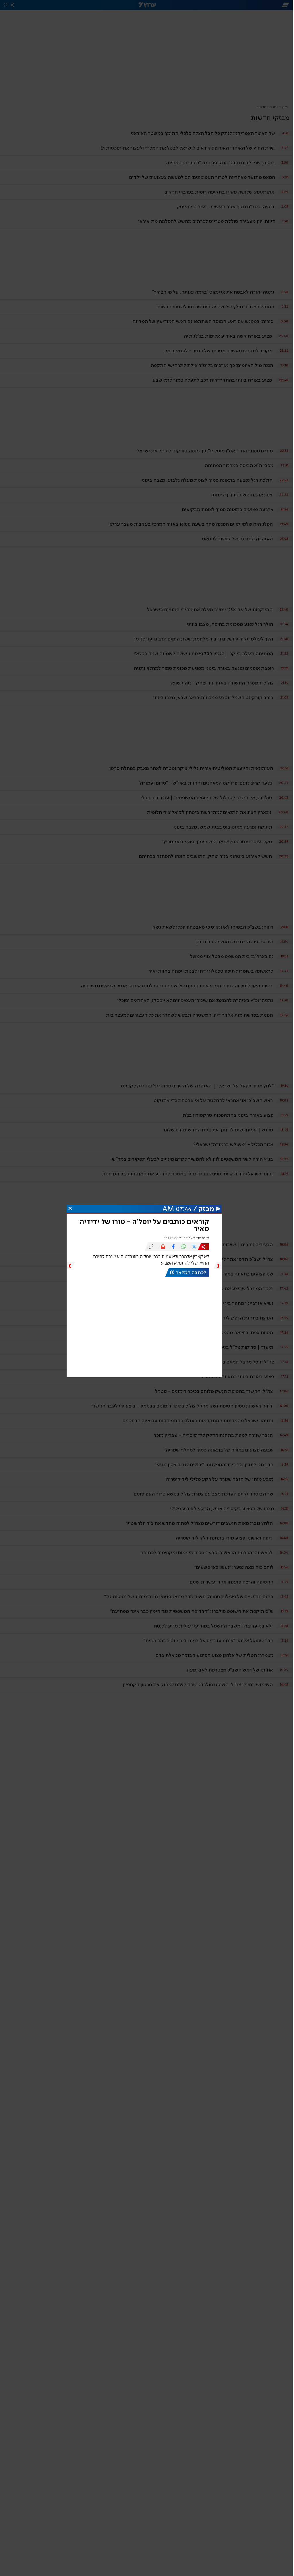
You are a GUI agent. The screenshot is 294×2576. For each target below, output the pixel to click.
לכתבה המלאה (191, 1273)
